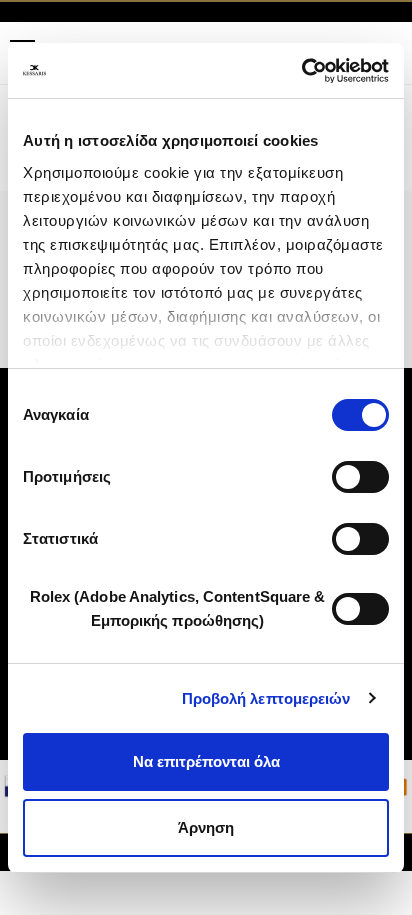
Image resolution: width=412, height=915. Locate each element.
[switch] (360, 477)
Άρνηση (206, 827)
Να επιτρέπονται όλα (206, 761)
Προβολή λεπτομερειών (266, 698)
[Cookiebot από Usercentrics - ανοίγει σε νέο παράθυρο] (301, 71)
